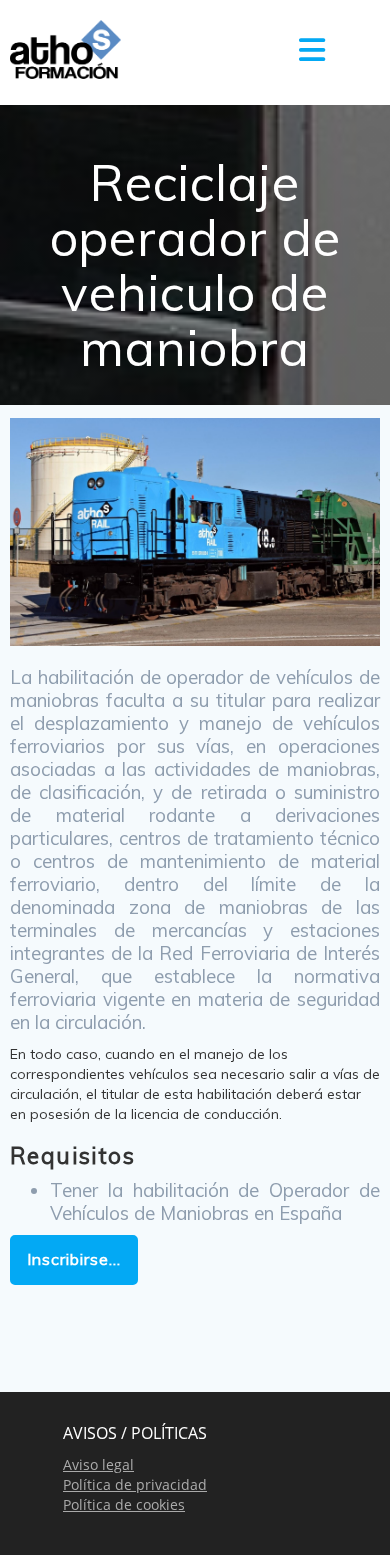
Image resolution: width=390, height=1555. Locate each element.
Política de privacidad (135, 1484)
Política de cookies (124, 1504)
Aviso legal (98, 1464)
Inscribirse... (74, 1259)
